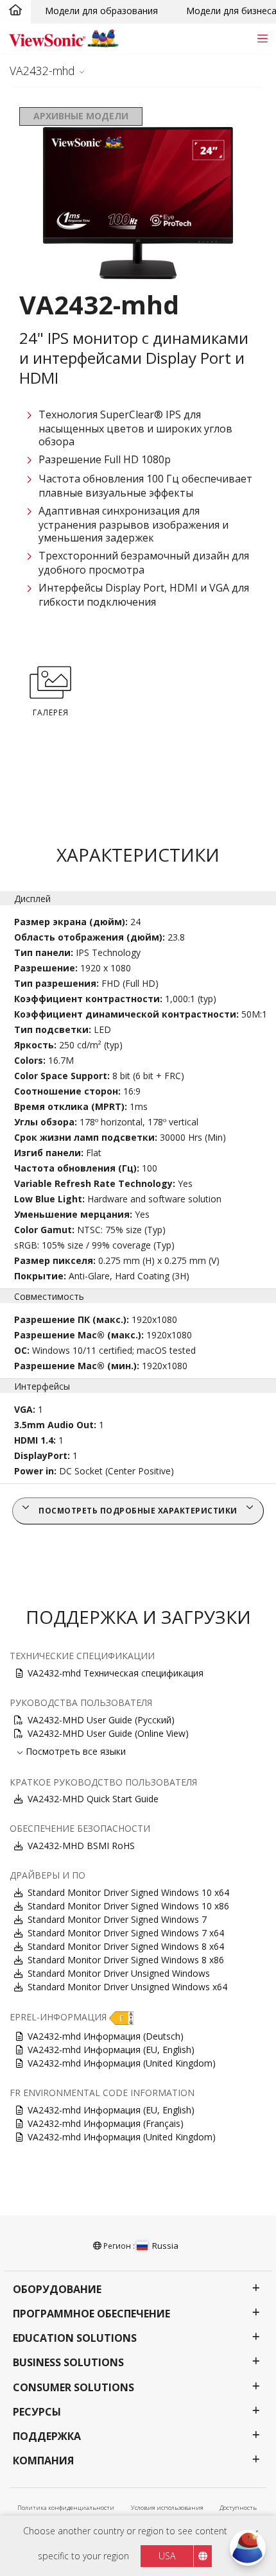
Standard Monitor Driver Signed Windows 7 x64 (126, 1933)
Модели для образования (101, 11)
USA (167, 2556)
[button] (121, 2017)
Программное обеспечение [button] (91, 2314)
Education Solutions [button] (75, 2338)
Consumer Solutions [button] (73, 2388)
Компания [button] (43, 2461)
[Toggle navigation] (262, 38)
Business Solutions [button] (68, 2363)
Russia (165, 2246)
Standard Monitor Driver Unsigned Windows (119, 1973)
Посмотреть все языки (76, 1751)
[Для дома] (15, 11)
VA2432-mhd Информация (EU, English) (111, 2050)
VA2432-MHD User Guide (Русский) (101, 1720)
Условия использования (167, 2508)
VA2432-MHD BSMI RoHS (81, 1846)
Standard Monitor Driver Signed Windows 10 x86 (128, 1906)
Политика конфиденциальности (66, 2508)
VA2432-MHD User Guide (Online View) (108, 1733)
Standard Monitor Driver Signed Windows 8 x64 (126, 1946)
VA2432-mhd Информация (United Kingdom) (122, 2063)
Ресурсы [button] (37, 2412)
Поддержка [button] (47, 2436)
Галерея (51, 712)
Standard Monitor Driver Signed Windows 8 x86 (126, 1960)
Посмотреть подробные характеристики (138, 1511)
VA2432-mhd (42, 71)
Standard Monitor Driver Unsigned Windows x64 (127, 1987)
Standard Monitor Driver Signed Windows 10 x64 (128, 1892)
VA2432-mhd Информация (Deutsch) (106, 2036)
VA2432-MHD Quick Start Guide (93, 1799)
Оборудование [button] (57, 2290)
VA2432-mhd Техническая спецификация (116, 1673)
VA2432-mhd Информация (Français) (106, 2123)
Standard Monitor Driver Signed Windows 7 (117, 1919)
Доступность (238, 2508)
